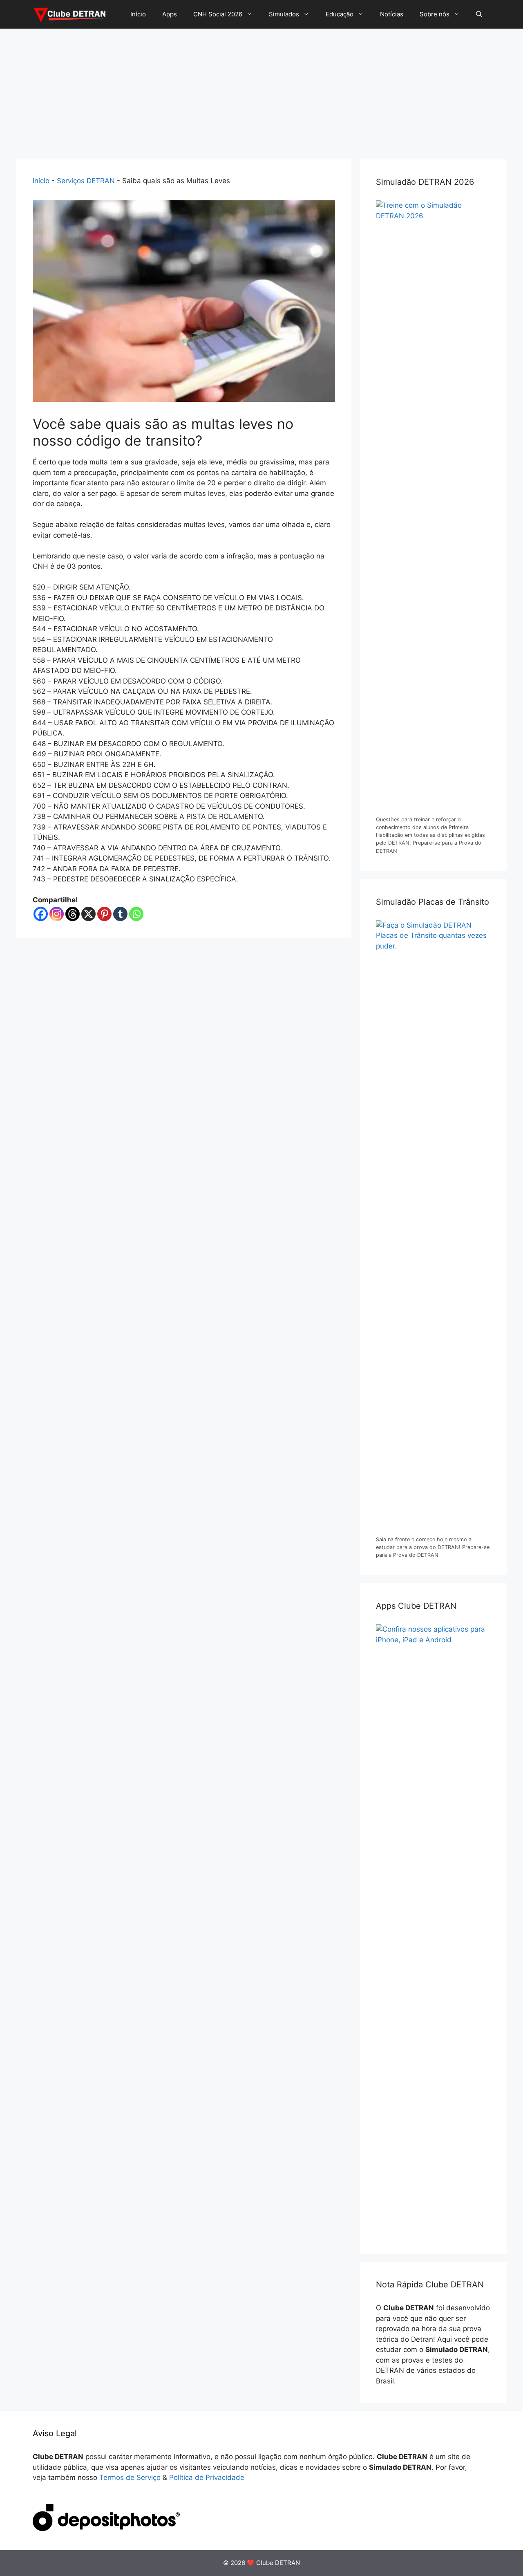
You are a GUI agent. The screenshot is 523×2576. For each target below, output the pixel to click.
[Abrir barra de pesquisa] (479, 14)
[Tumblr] (120, 914)
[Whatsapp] (136, 914)
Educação (340, 14)
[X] (88, 914)
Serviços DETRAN (86, 181)
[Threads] (73, 914)
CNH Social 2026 (218, 14)
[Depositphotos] (106, 2529)
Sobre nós (435, 14)
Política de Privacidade (207, 2477)
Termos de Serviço (130, 2477)
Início (138, 14)
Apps (170, 14)
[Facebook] (41, 914)
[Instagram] (57, 914)
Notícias (392, 14)
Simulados (284, 14)
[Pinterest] (104, 914)
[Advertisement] (261, 90)
